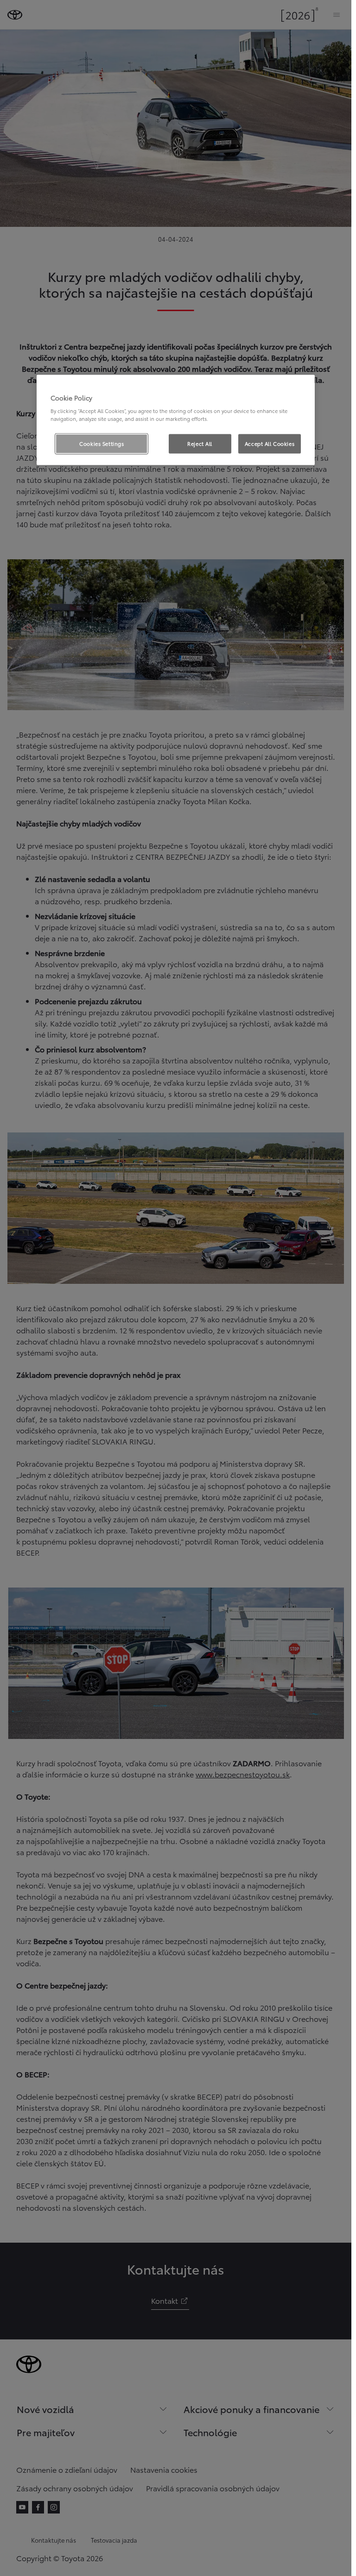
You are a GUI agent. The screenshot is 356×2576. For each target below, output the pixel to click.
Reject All (200, 444)
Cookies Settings (102, 444)
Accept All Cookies (270, 444)
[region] (176, 420)
